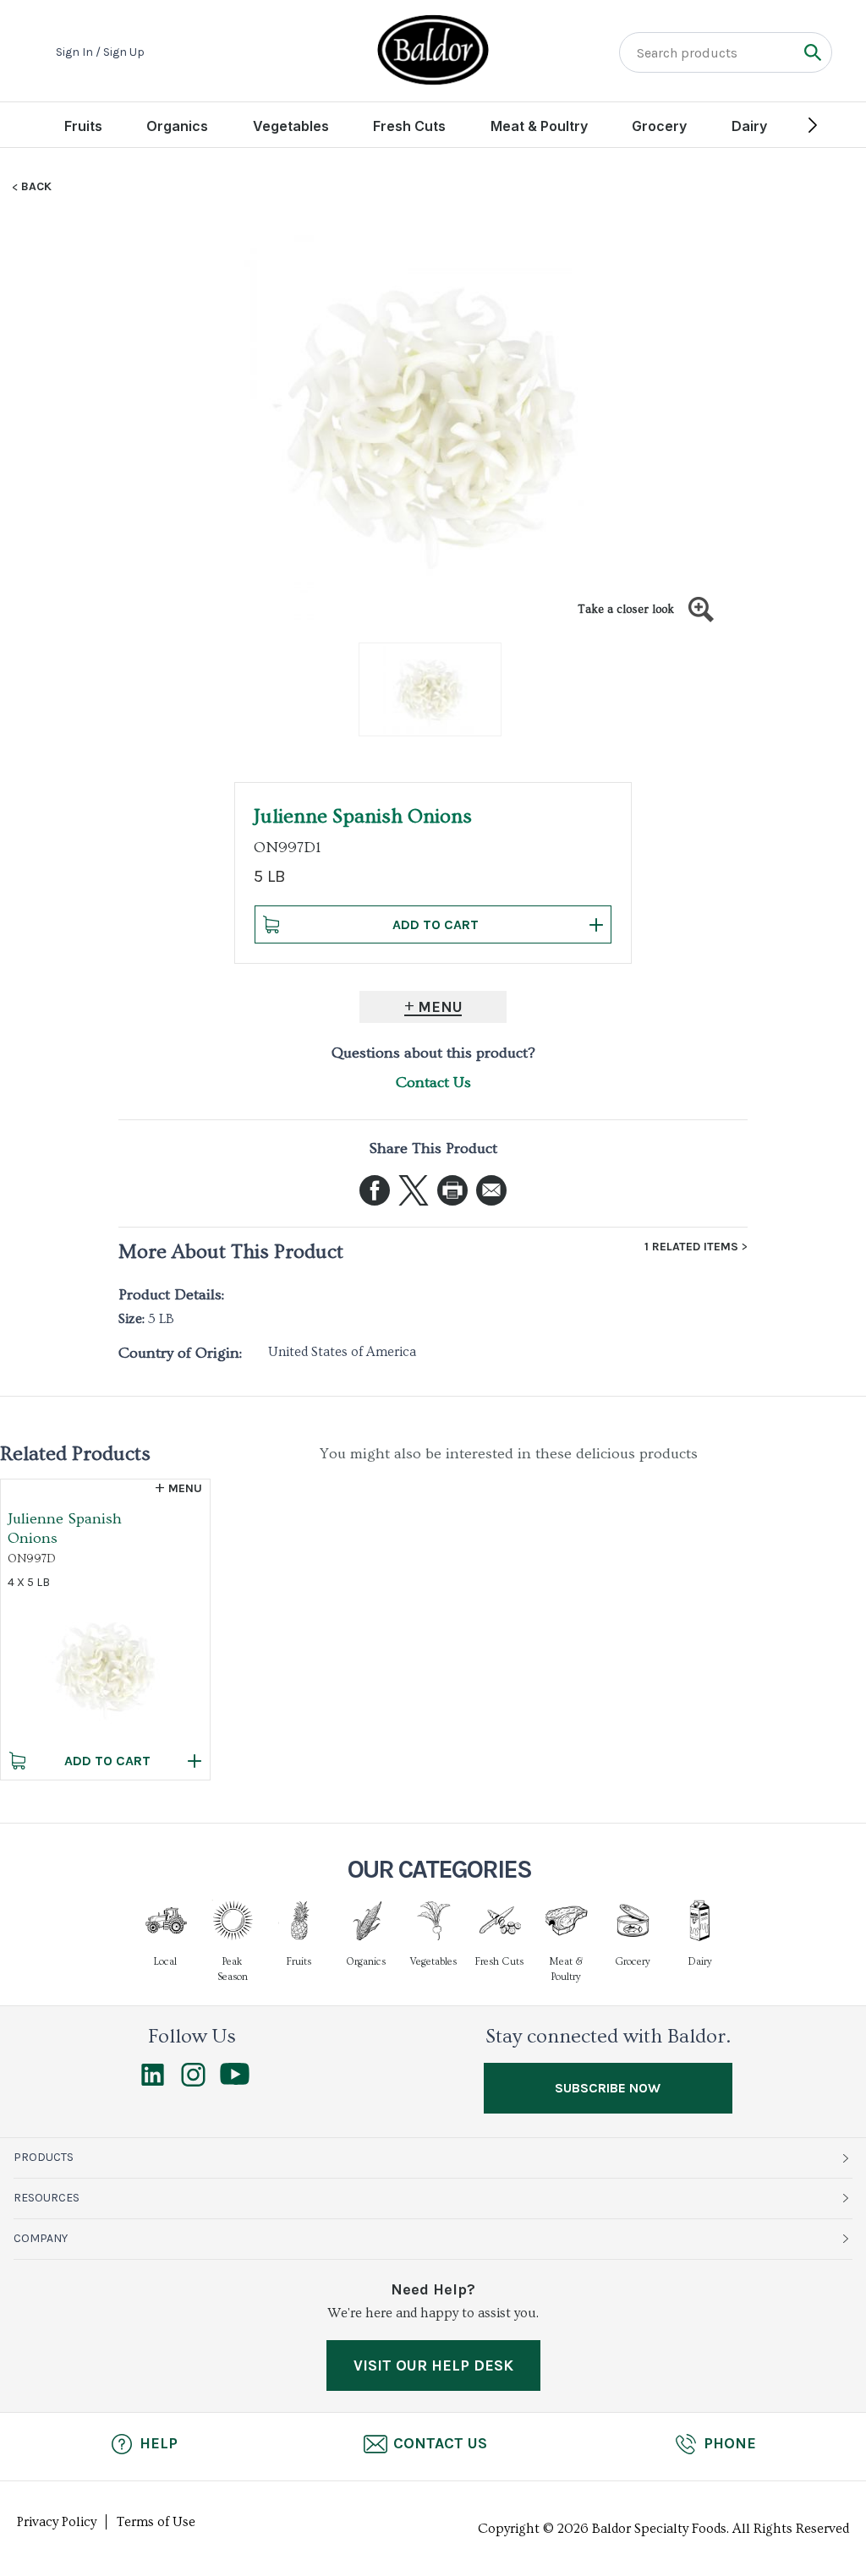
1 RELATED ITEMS (691, 1247)
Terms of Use (156, 2522)
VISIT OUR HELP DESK (433, 2365)
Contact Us (433, 1083)
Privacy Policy (57, 2522)
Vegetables (291, 126)
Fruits (83, 126)
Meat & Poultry (539, 126)
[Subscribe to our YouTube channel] (235, 2081)
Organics (177, 126)
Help (159, 2443)
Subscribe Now (608, 2088)
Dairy (749, 126)
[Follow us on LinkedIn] (153, 2082)
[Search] (812, 52)
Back (36, 187)
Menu (440, 1007)
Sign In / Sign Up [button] (100, 52)
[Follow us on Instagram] (193, 2082)
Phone (730, 2443)
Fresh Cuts (409, 126)
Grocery (659, 126)
